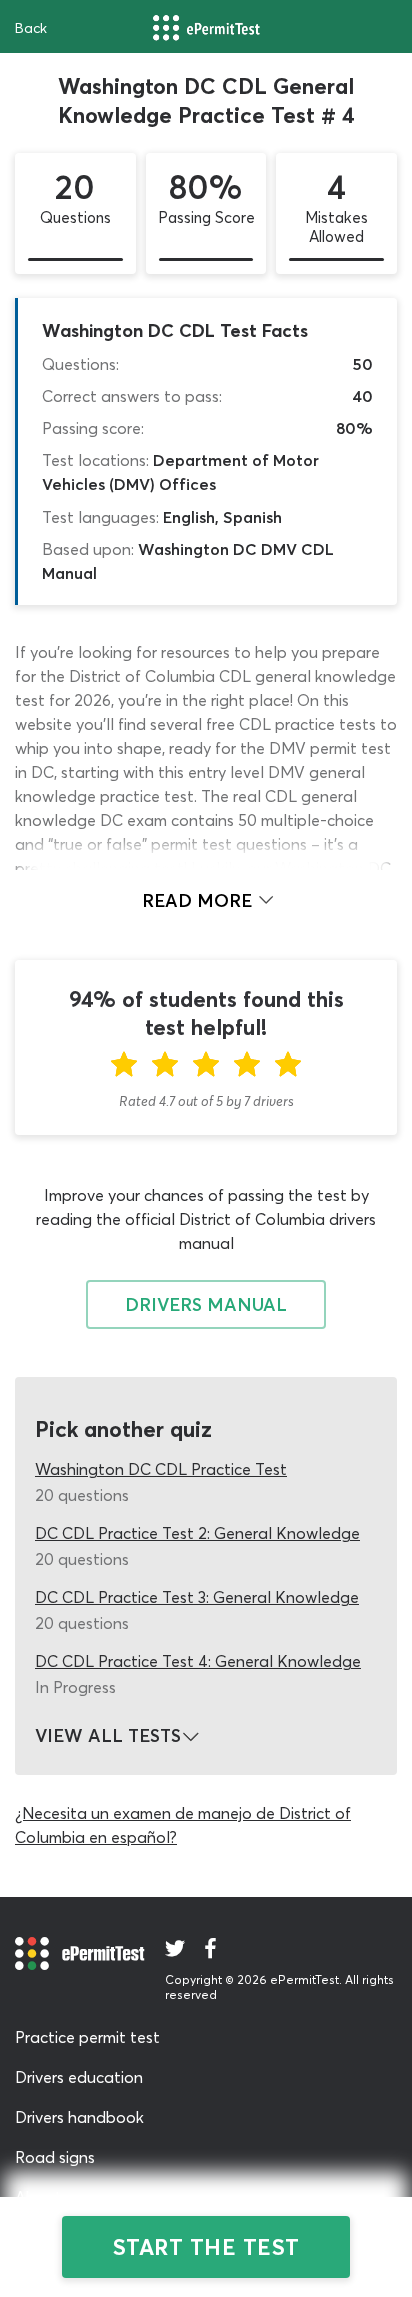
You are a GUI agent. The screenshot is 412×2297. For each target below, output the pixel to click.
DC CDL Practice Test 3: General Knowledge (197, 1597)
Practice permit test (87, 2037)
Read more (199, 900)
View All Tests (108, 1736)
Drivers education (79, 2077)
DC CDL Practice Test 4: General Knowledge (198, 1661)
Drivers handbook (79, 2117)
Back (31, 28)
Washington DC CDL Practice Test (161, 1469)
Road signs (55, 2157)
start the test (206, 2247)
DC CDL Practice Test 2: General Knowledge (197, 1533)
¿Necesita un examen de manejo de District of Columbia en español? (183, 1825)
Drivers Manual (206, 1304)
